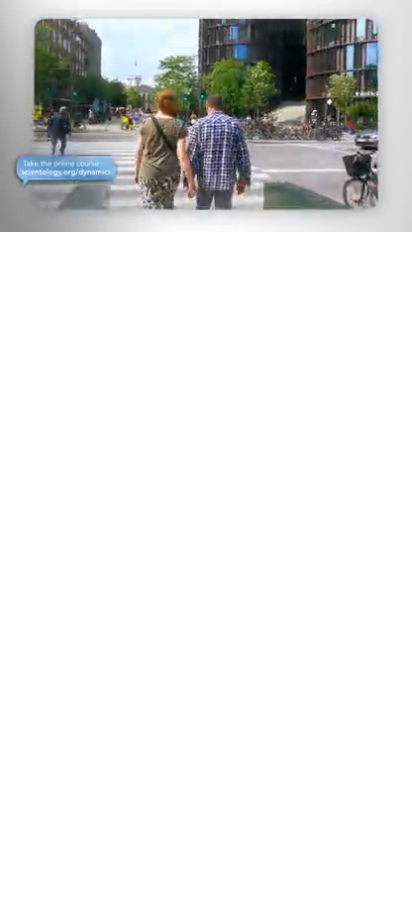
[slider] (206, 188)
